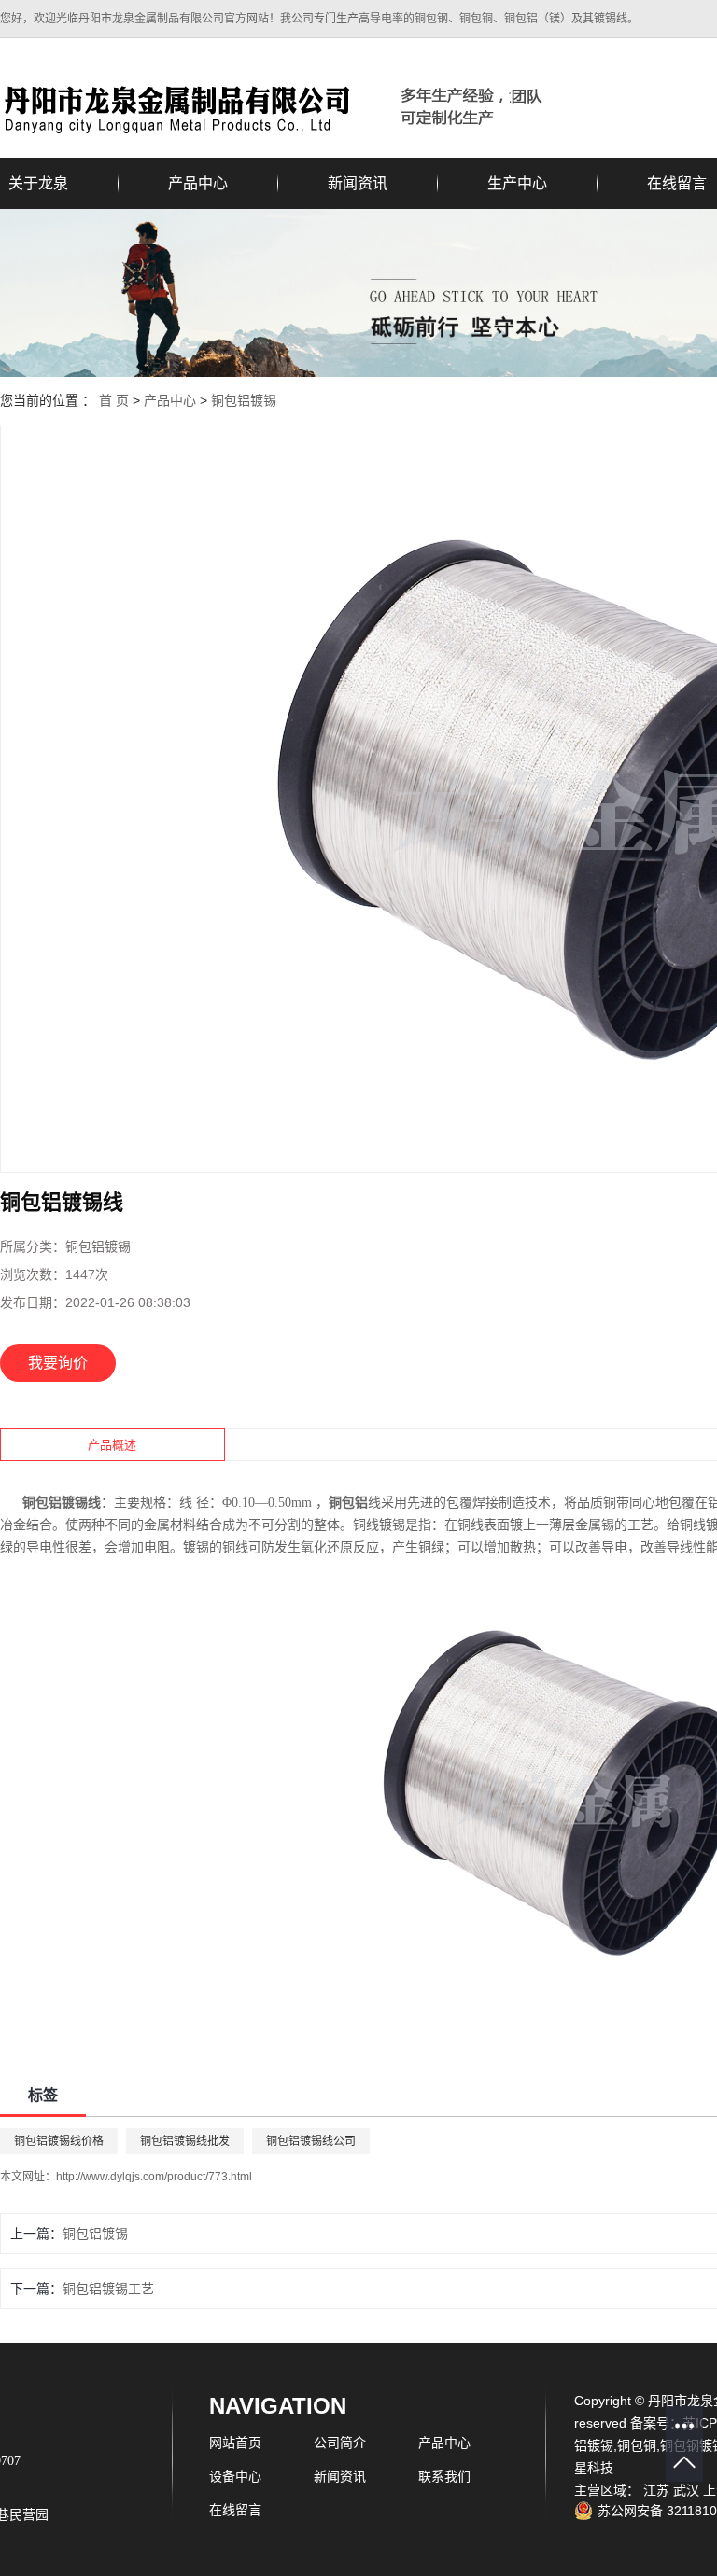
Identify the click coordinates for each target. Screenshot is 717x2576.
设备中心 (235, 2476)
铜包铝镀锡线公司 (311, 2141)
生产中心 (517, 183)
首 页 (114, 400)
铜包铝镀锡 (244, 400)
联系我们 (444, 2476)
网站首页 (235, 2443)
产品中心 (198, 183)
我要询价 (58, 1363)
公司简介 (340, 2443)
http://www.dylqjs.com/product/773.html (154, 2177)
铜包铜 (637, 2445)
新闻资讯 (358, 183)
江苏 (656, 2490)
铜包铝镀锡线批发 (185, 2141)
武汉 (686, 2490)
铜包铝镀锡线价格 (59, 2141)
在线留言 (235, 2510)
